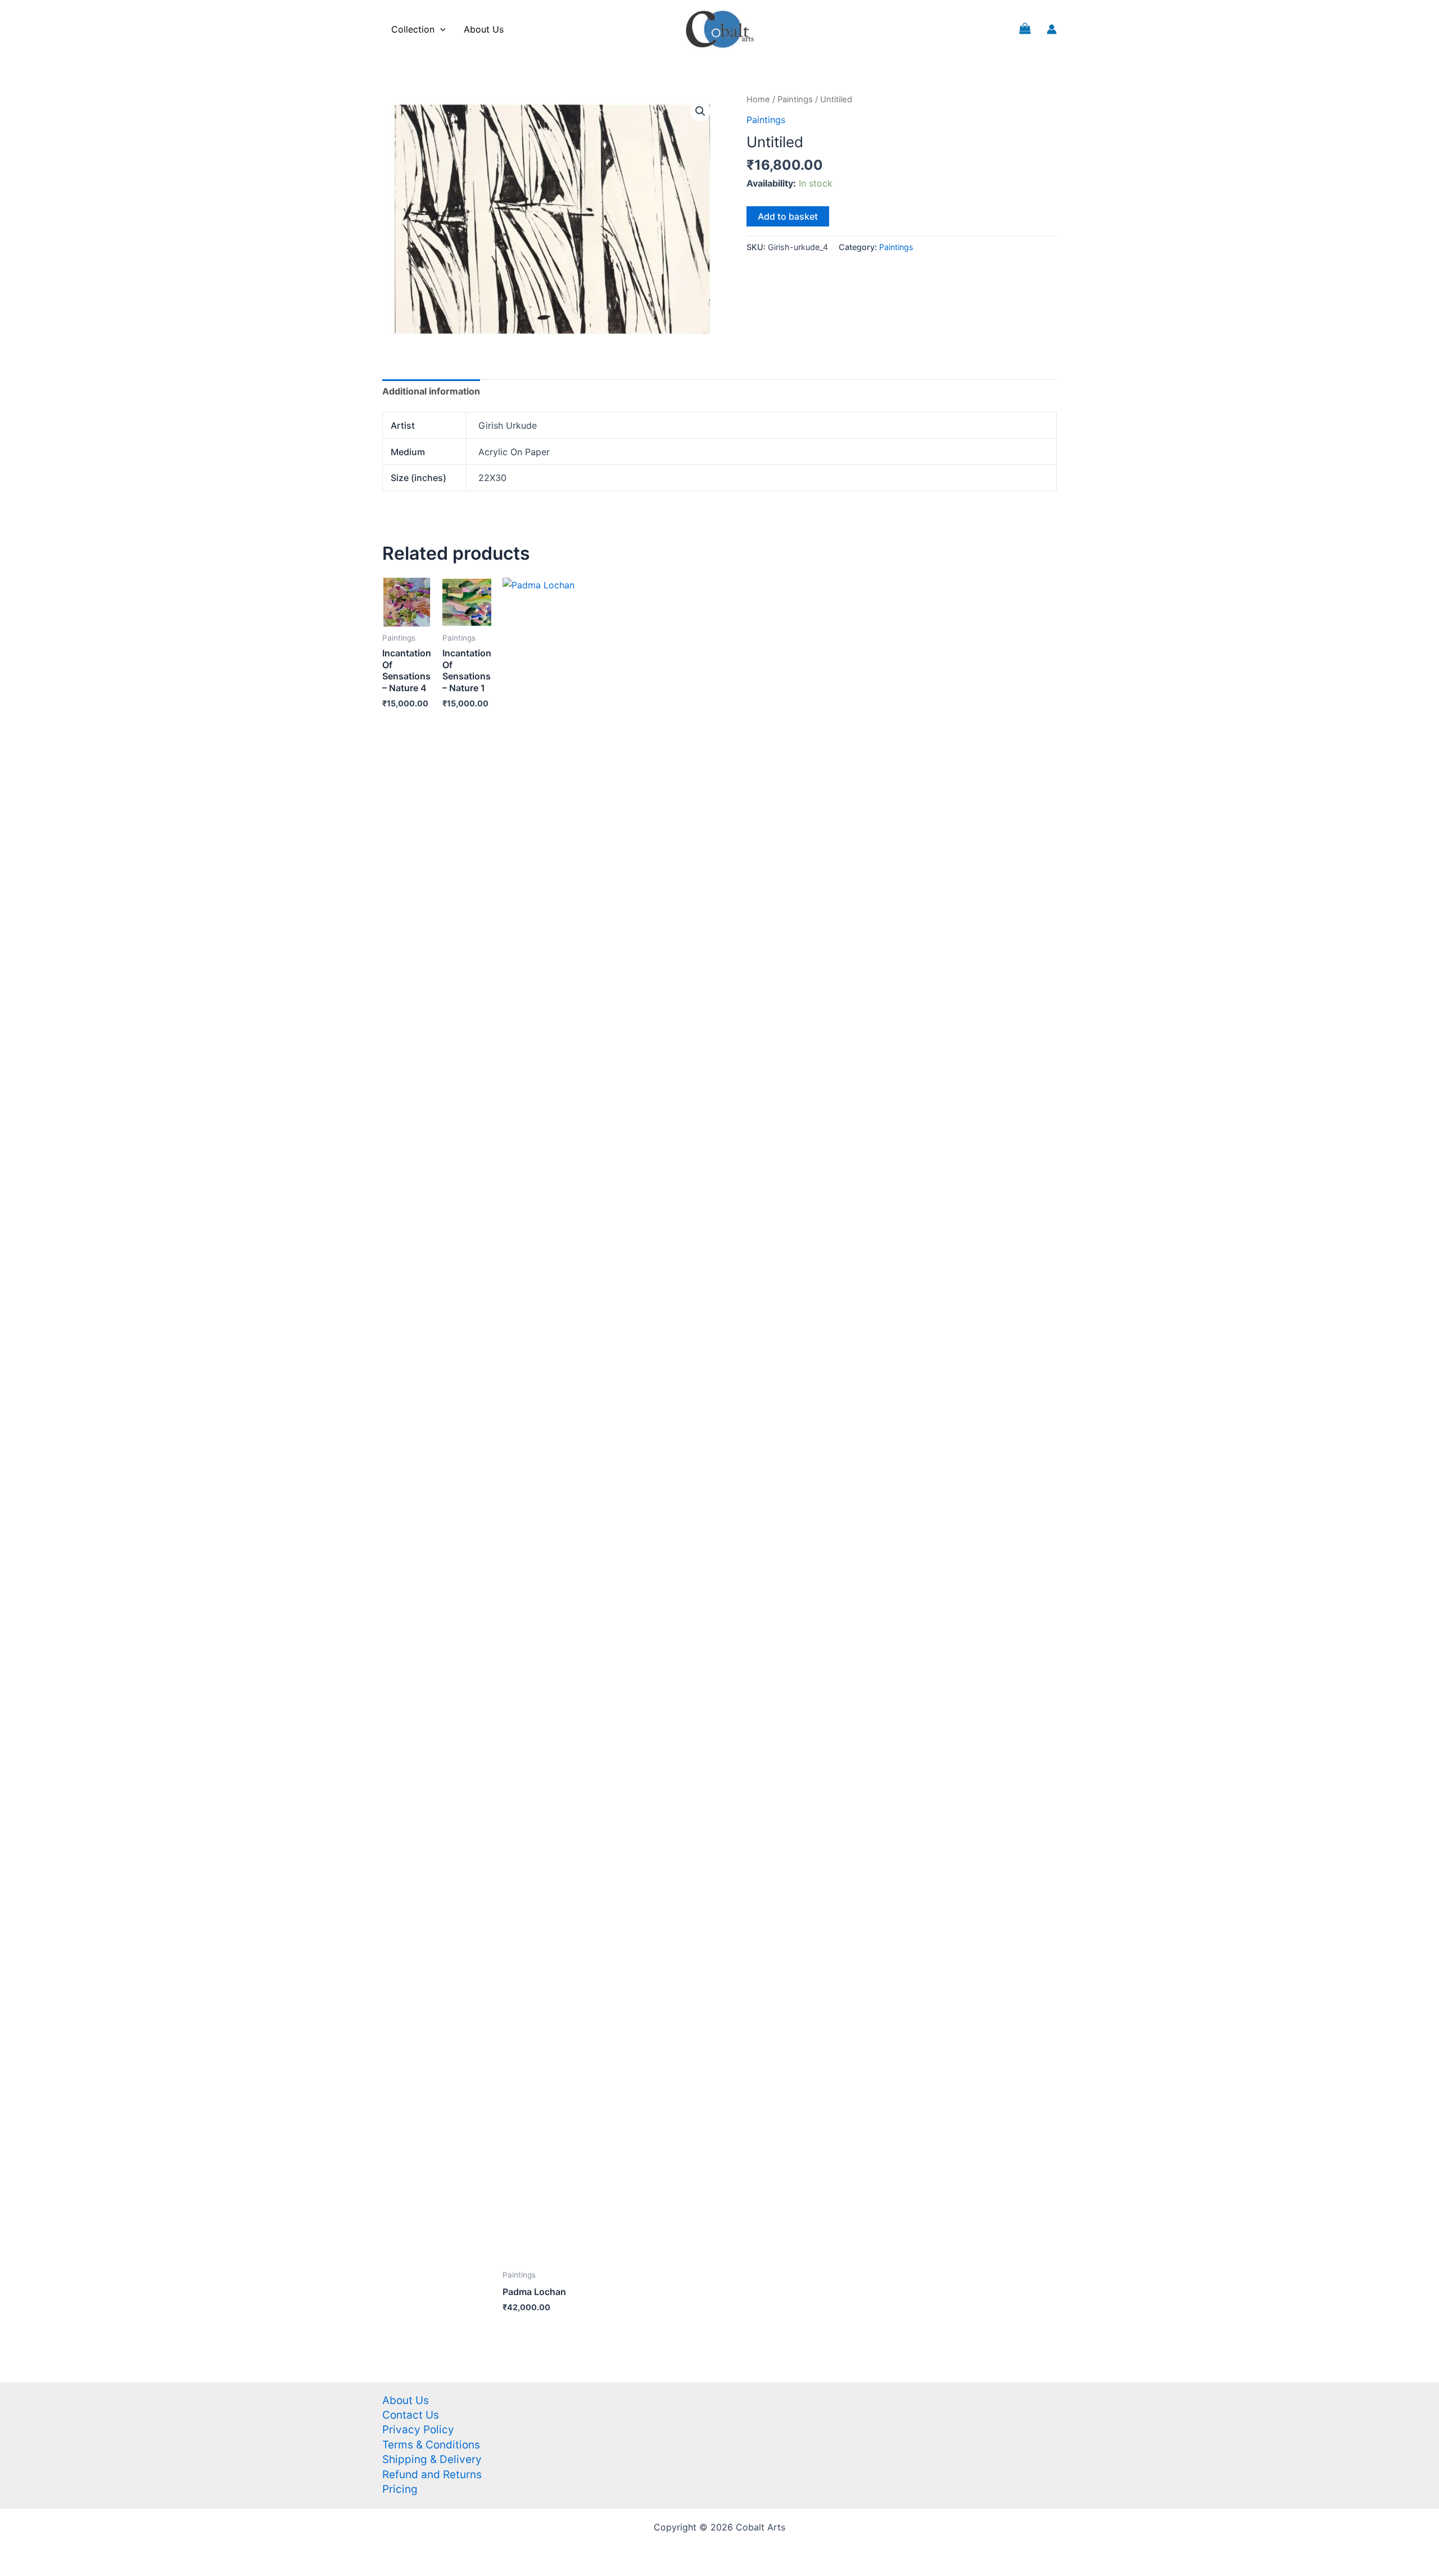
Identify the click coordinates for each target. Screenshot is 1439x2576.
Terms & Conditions (431, 2445)
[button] (700, 111)
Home (758, 99)
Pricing (400, 2489)
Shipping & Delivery (432, 2459)
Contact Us (411, 2415)
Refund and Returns (432, 2475)
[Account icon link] (1052, 29)
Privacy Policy (418, 2430)
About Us (484, 29)
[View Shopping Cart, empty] (1025, 29)
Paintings (795, 99)
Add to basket (788, 216)
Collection (413, 29)
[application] (440, 29)
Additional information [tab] (431, 391)
